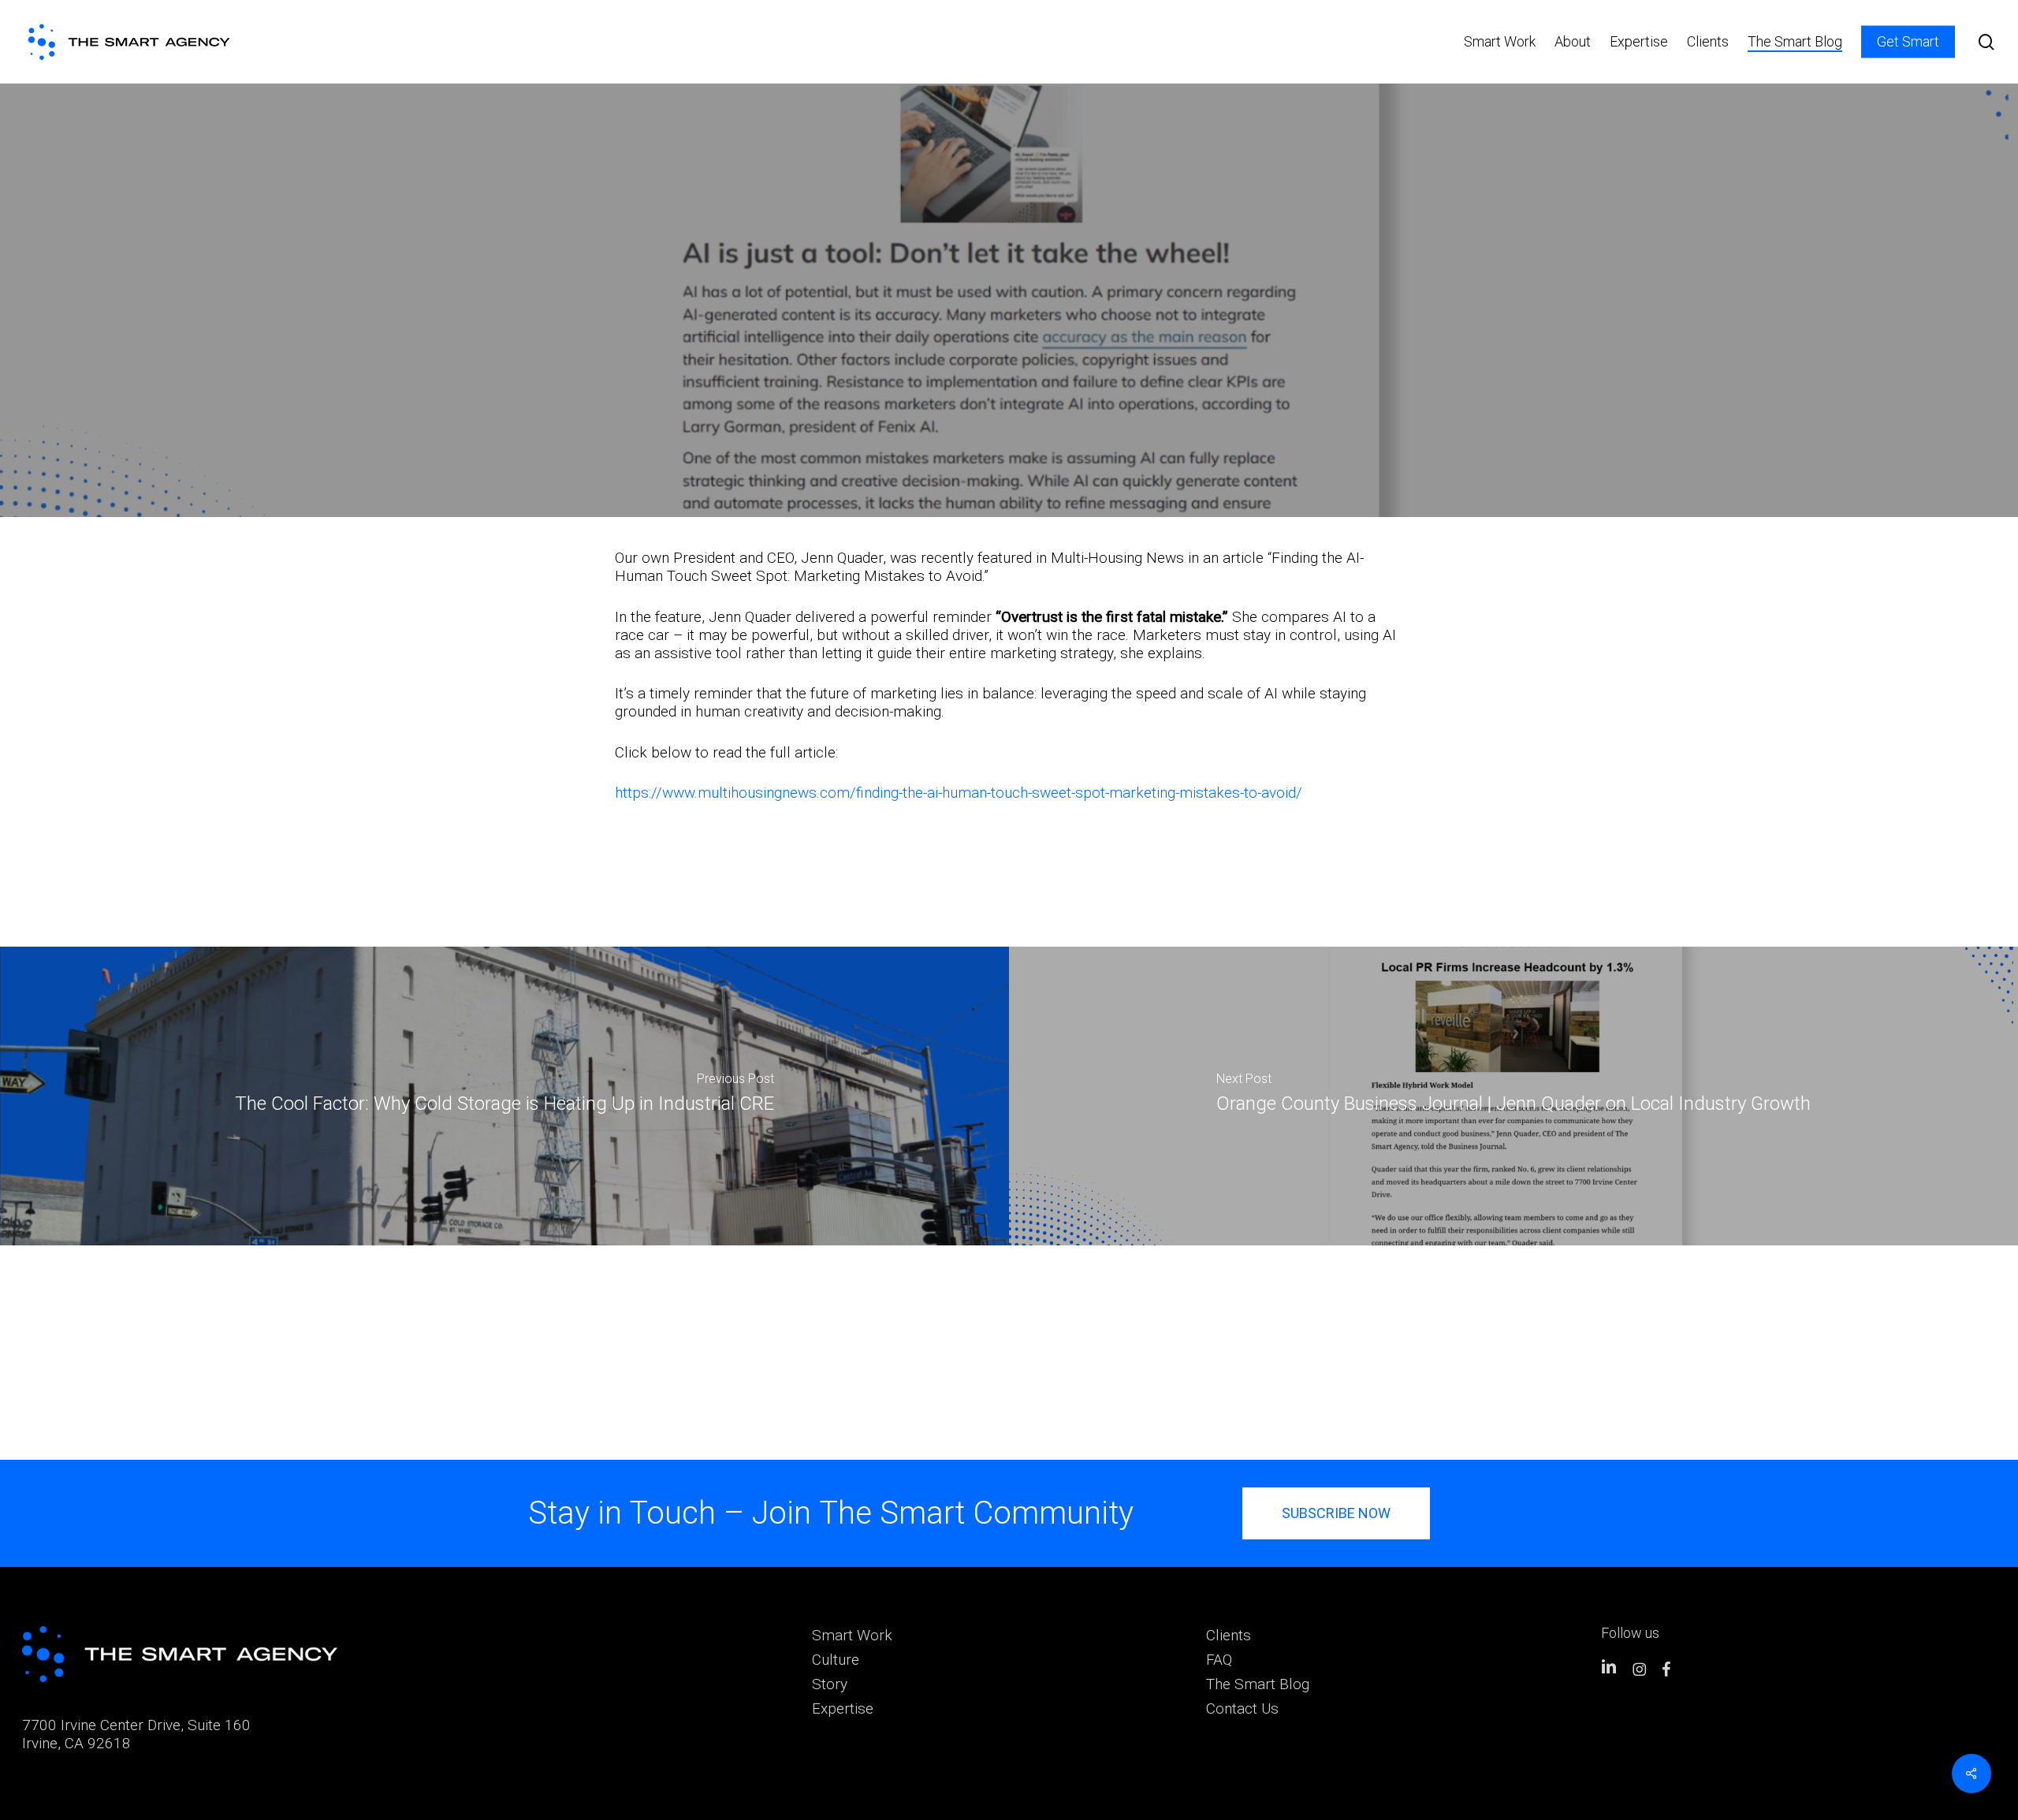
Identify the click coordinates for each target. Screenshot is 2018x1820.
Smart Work (852, 1635)
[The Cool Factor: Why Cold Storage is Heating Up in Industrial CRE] (504, 1096)
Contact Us (1242, 1708)
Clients (1229, 1635)
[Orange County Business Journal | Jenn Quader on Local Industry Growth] (1513, 1096)
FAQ (1219, 1660)
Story (830, 1684)
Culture (836, 1660)
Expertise (843, 1708)
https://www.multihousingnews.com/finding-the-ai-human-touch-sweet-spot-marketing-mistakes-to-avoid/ (959, 793)
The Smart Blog (1258, 1684)
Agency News (1009, 333)
